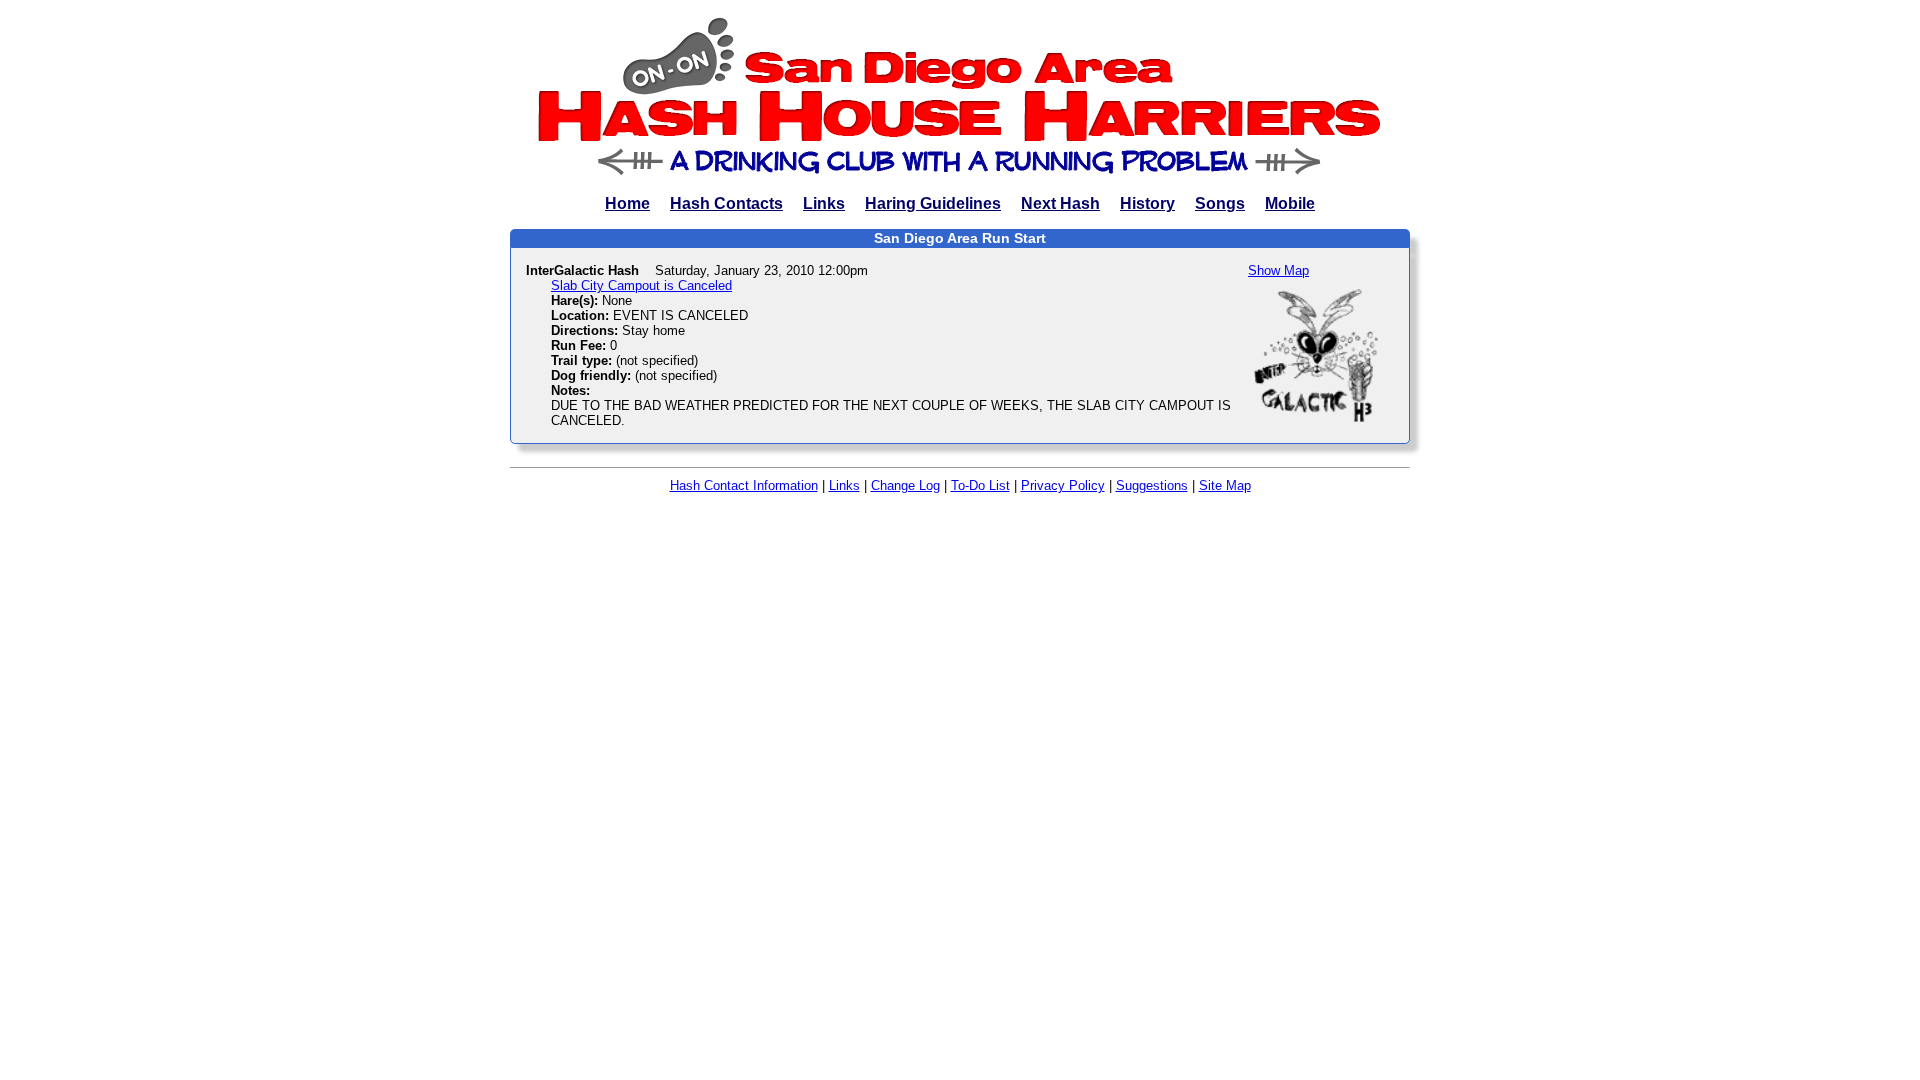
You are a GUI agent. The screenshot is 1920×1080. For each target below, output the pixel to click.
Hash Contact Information (744, 485)
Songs (1220, 203)
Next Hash (1060, 203)
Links (824, 203)
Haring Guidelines (933, 203)
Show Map (1278, 270)
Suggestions (1152, 485)
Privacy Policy (1063, 485)
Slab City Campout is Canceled (641, 285)
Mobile (1290, 203)
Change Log (905, 485)
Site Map (1225, 485)
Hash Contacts (726, 203)
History (1147, 203)
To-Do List (980, 485)
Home (627, 203)
